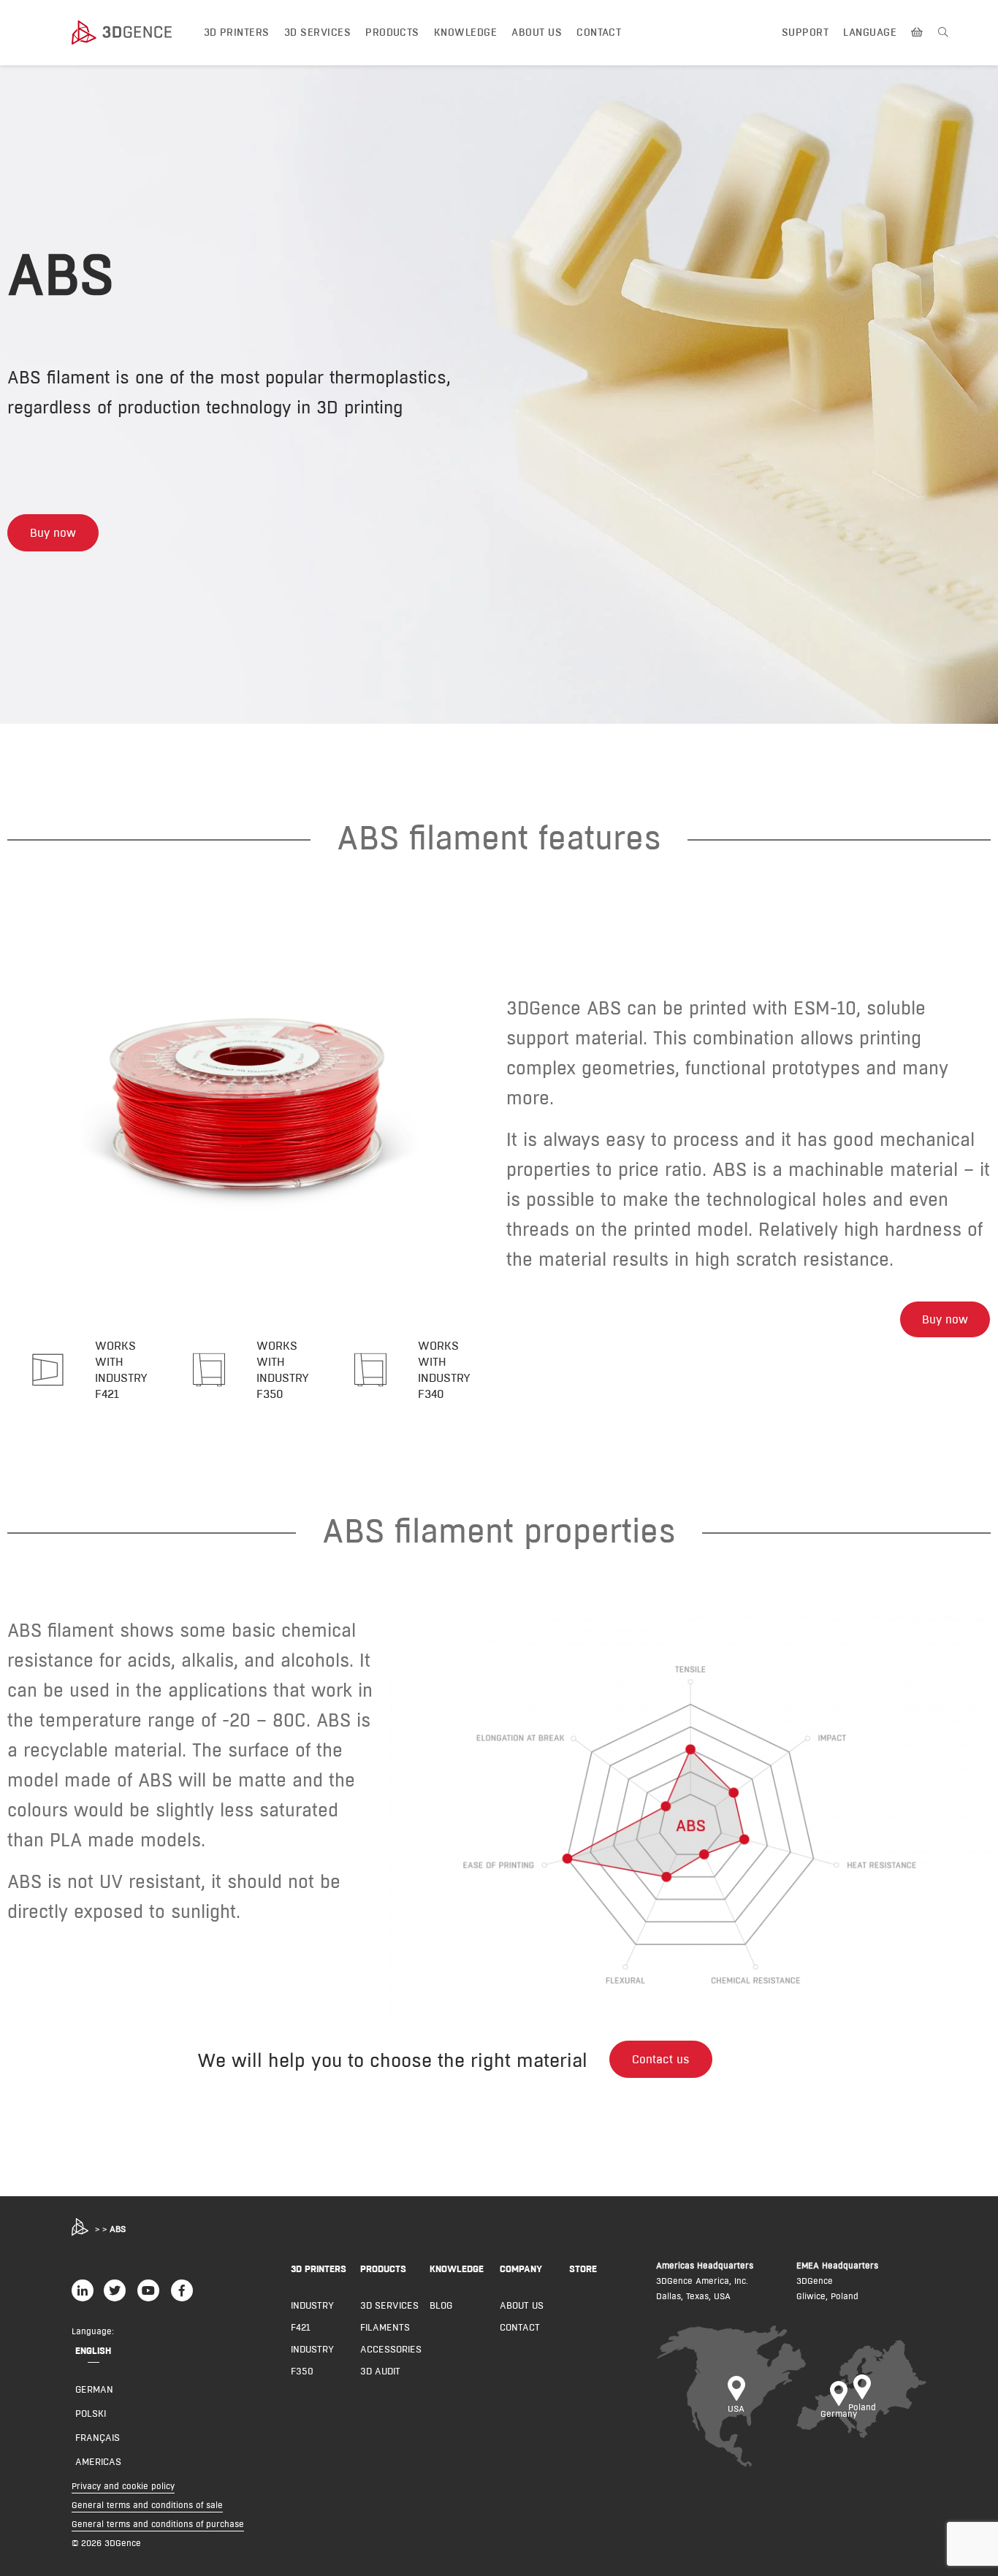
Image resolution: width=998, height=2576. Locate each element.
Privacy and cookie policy (123, 2486)
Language (870, 32)
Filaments (385, 2327)
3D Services (317, 32)
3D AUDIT (380, 2371)
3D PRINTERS (319, 2269)
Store (583, 2269)
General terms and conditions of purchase (158, 2524)
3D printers (237, 32)
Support (805, 32)
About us (537, 32)
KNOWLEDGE (457, 2269)
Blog (441, 2305)
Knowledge (465, 32)
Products (392, 32)
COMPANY (521, 2269)
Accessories (391, 2349)
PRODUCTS (383, 2269)
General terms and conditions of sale (147, 2505)
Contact (599, 32)
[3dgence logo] (136, 33)
